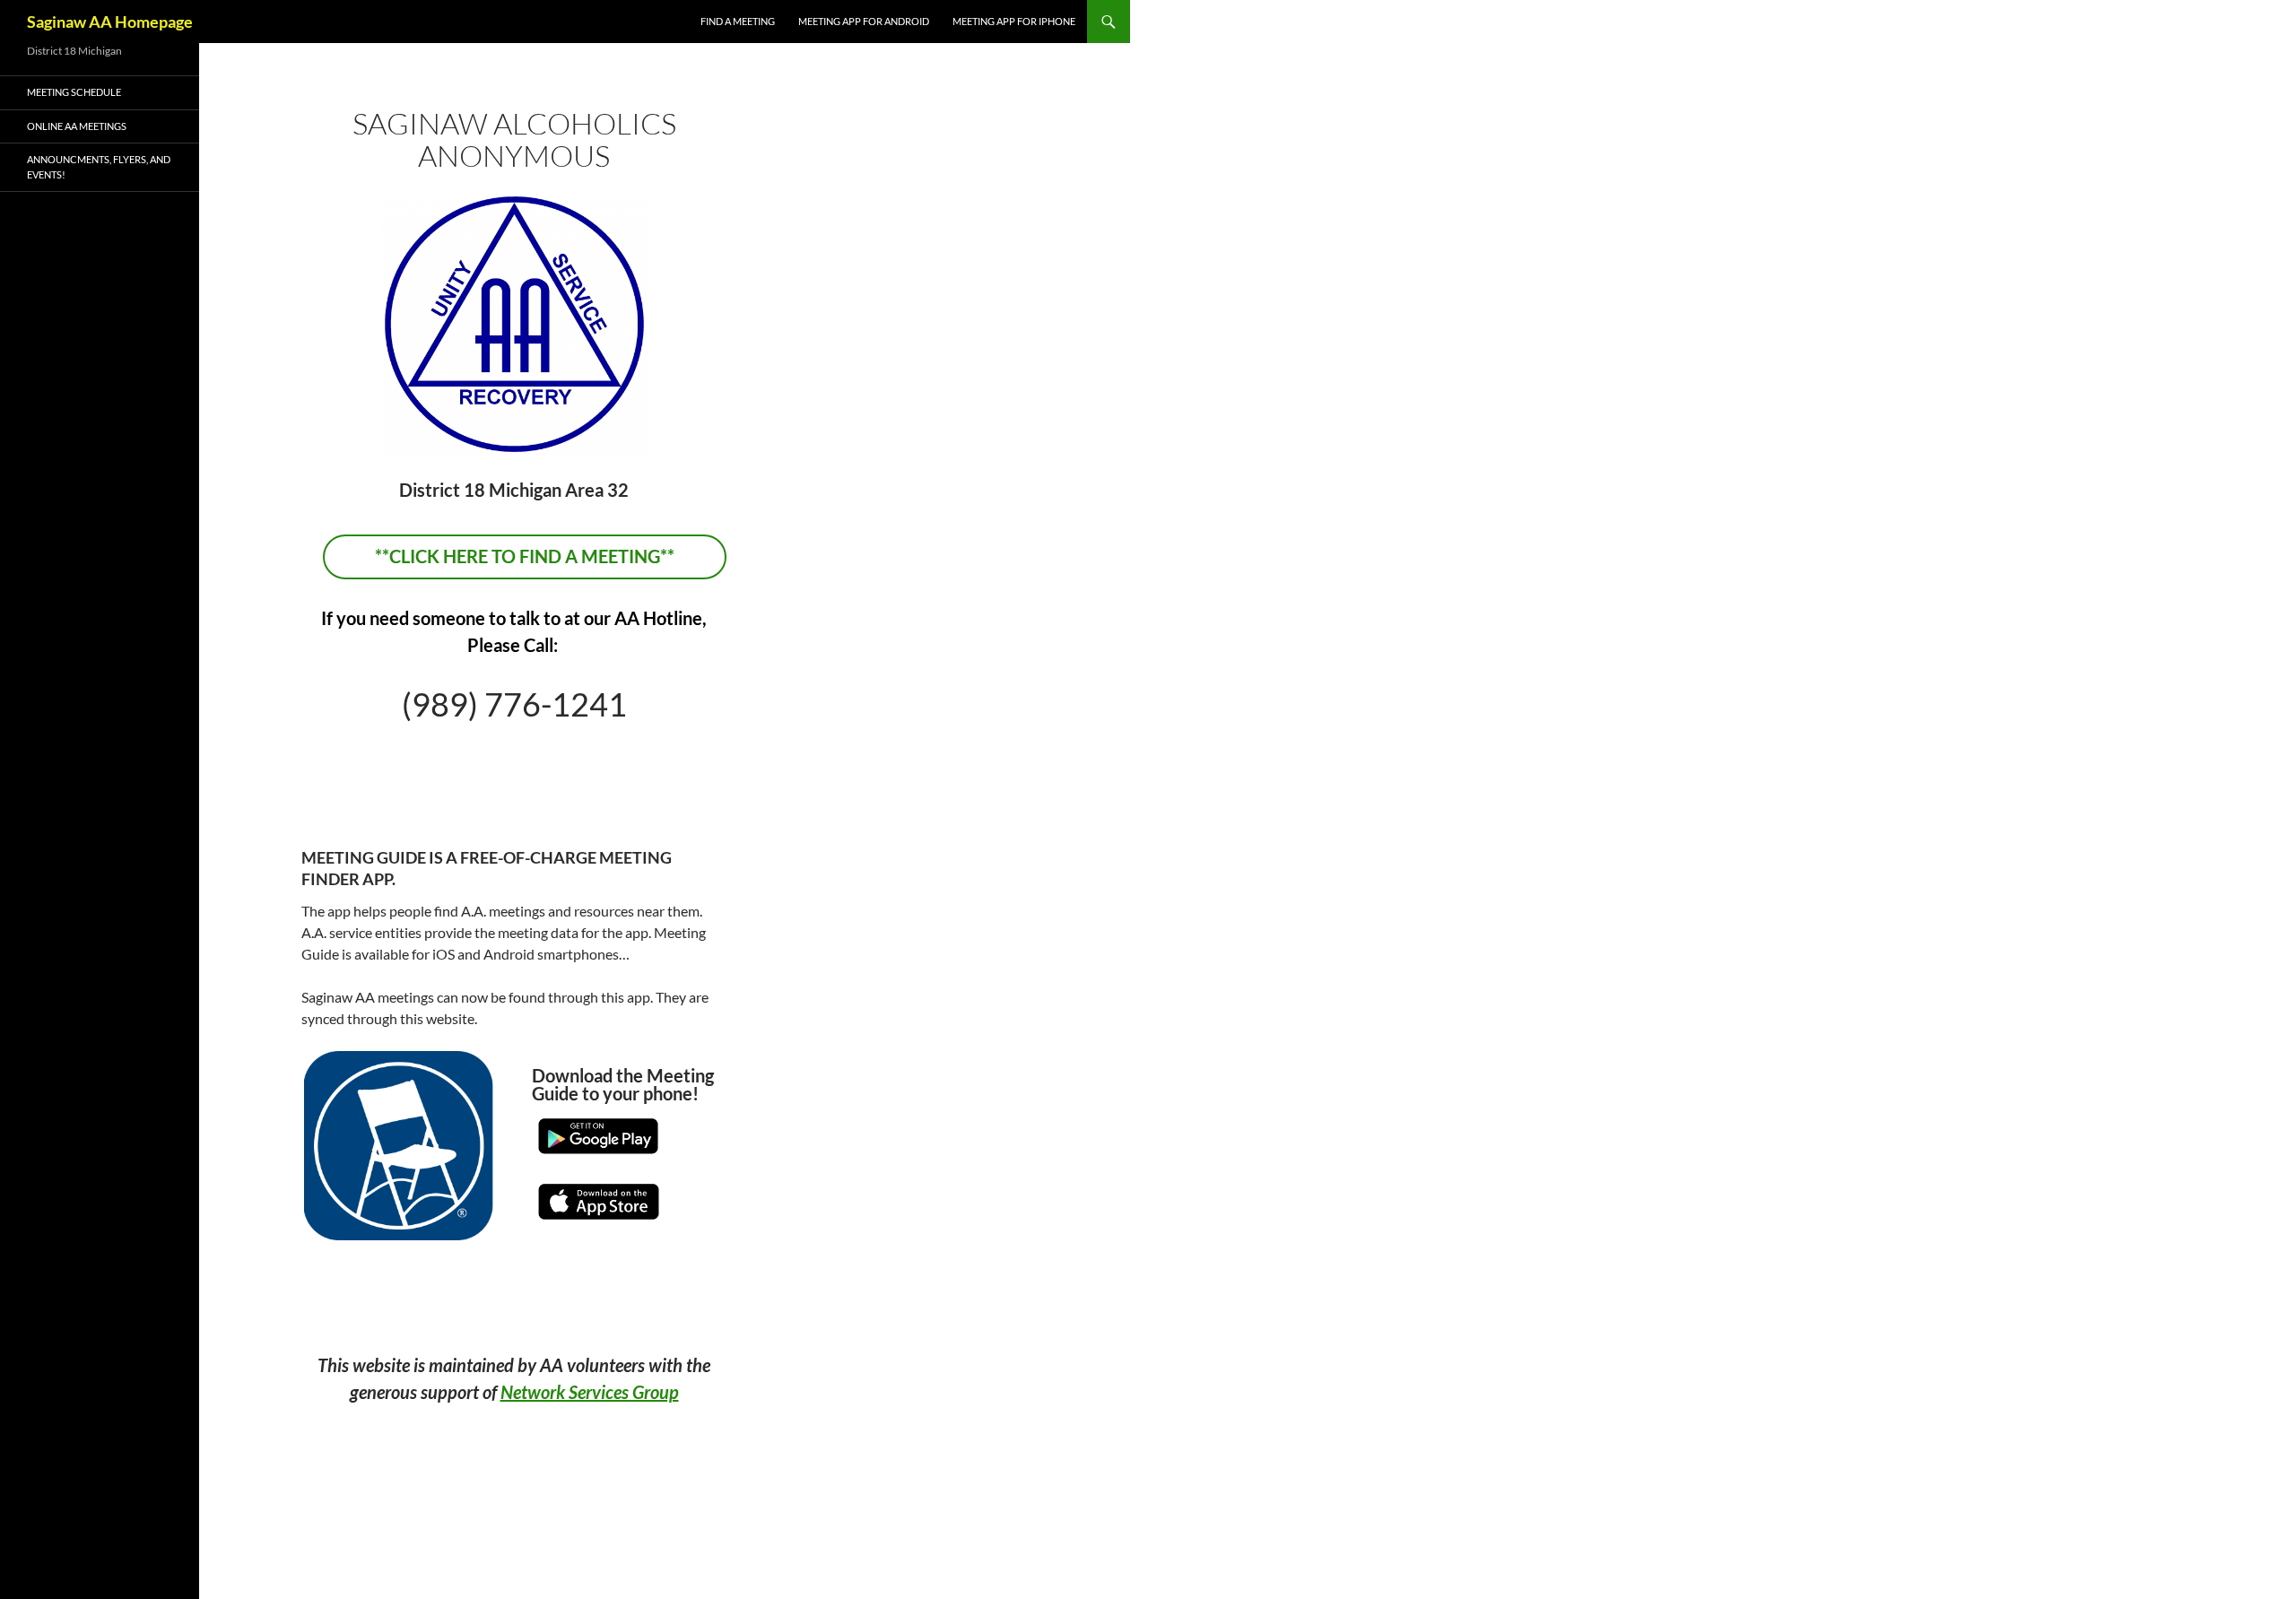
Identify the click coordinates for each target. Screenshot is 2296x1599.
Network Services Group (590, 1392)
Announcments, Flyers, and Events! (99, 167)
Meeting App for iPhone (1014, 21)
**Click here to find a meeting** (525, 556)
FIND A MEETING (738, 21)
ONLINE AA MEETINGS (77, 126)
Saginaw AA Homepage (110, 22)
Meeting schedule (74, 92)
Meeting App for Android (864, 21)
